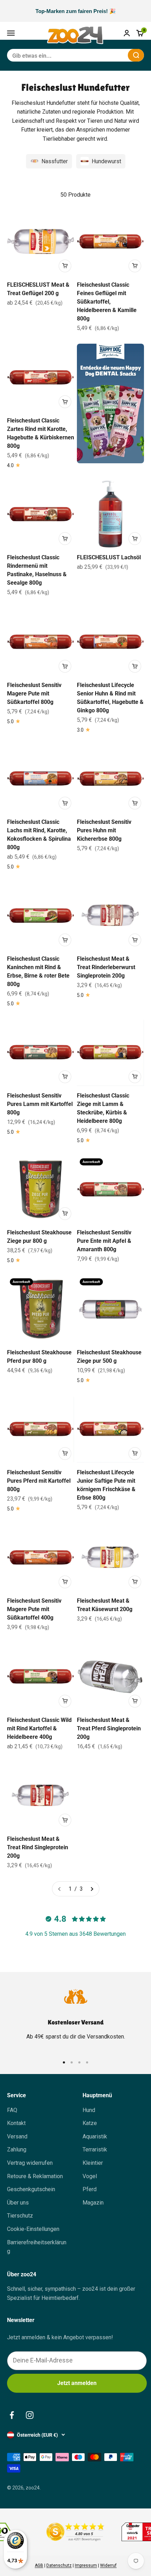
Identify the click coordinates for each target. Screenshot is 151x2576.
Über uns (18, 2203)
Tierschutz (20, 2216)
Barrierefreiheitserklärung (37, 2247)
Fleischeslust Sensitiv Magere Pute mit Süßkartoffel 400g (34, 1609)
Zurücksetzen (105, 55)
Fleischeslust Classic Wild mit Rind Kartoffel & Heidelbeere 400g (39, 1728)
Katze (90, 2123)
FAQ (12, 2110)
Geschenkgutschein (31, 2189)
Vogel (90, 2176)
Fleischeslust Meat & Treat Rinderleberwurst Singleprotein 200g (106, 967)
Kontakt (16, 2123)
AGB (39, 2565)
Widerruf (108, 2565)
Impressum (86, 2565)
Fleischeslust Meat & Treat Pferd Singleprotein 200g (109, 1728)
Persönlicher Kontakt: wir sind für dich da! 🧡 (75, 11)
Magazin (93, 2203)
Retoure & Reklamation (35, 2176)
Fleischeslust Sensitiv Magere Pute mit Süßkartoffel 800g (34, 694)
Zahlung (17, 2149)
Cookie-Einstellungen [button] (33, 2229)
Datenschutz (59, 2565)
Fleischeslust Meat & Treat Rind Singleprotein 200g (38, 1847)
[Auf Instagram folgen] (30, 2415)
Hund (89, 2110)
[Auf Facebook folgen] (12, 2415)
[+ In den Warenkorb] (65, 266)
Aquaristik (95, 2136)
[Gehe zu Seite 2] (92, 1889)
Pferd (90, 2189)
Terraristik (95, 2149)
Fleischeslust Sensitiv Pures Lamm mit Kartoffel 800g (40, 1104)
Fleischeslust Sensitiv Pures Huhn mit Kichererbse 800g (104, 830)
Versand (17, 2136)
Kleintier (93, 2163)
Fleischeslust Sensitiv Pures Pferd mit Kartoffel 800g (39, 1481)
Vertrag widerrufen (30, 2163)
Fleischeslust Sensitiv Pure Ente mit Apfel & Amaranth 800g (104, 1241)
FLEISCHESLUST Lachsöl (109, 557)
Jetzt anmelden (77, 2383)
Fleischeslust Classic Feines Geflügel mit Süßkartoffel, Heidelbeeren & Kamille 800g (107, 302)
